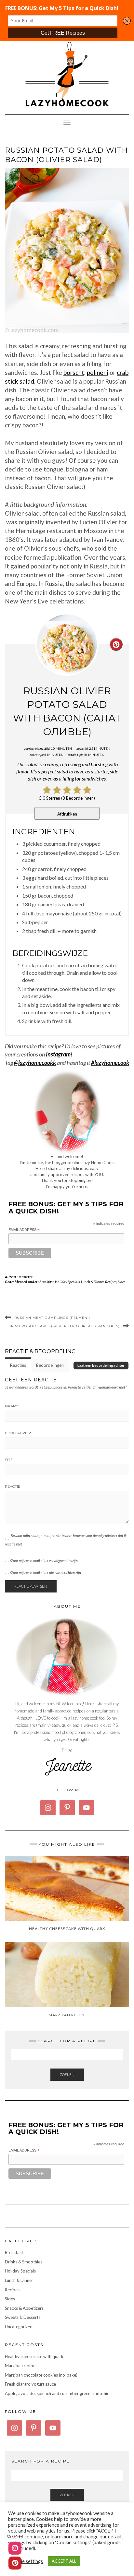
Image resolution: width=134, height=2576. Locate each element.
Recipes (111, 1282)
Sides (121, 1282)
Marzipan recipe (20, 2366)
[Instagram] (15, 2548)
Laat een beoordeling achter (101, 1365)
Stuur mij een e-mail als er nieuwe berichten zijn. (46, 1573)
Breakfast (47, 1282)
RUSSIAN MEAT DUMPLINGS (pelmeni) (52, 1318)
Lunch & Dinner (92, 1282)
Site (9, 1460)
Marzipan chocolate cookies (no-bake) (41, 2375)
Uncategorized (19, 2327)
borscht (74, 372)
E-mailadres (18, 1433)
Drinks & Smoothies (24, 2262)
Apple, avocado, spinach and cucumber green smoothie (57, 2393)
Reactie (13, 1486)
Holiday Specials (67, 1282)
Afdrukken (67, 814)
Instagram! (59, 1054)
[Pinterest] (15, 2563)
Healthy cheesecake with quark (34, 2356)
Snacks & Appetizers (24, 2308)
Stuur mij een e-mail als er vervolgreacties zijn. (44, 1561)
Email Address (24, 1230)
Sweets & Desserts (23, 2317)
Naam (11, 1406)
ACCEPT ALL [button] (64, 2561)
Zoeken (67, 2075)
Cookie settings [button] (26, 2561)
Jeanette (26, 1277)
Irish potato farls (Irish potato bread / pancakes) (65, 1326)
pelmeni (98, 372)
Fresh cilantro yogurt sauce (30, 2384)
